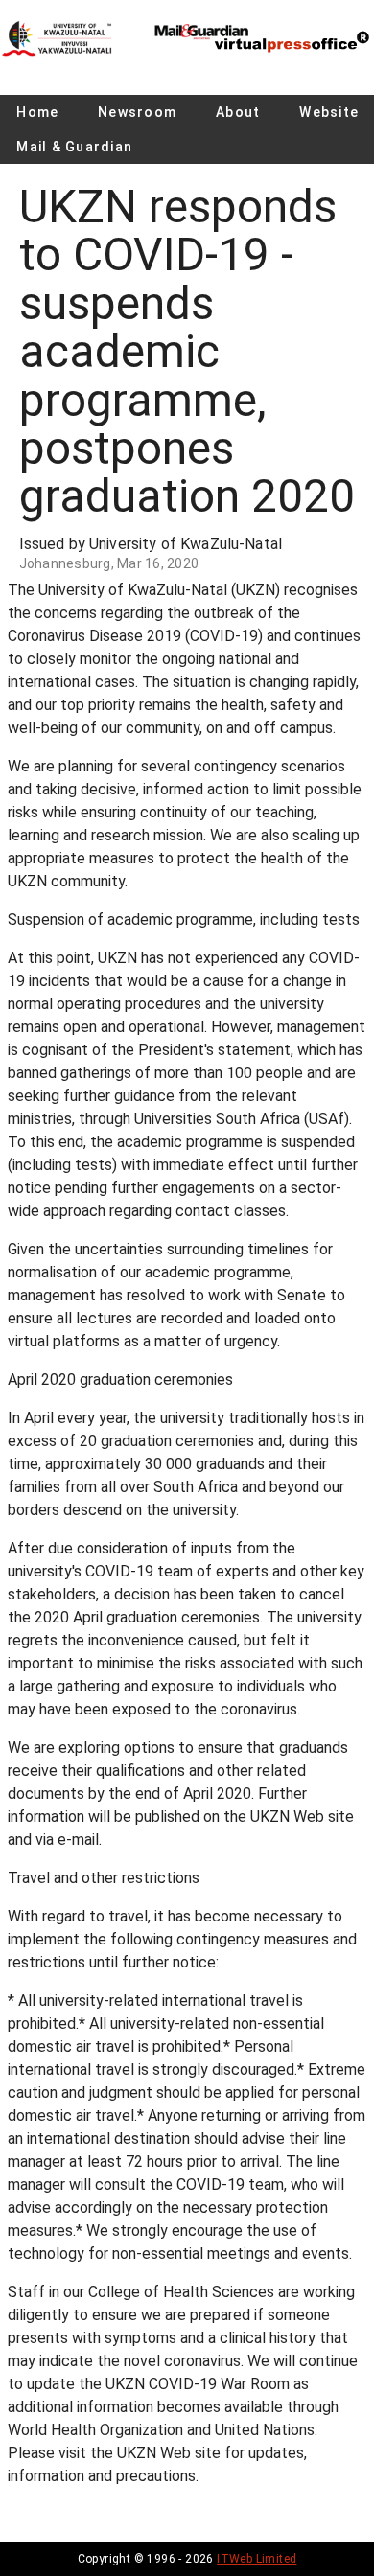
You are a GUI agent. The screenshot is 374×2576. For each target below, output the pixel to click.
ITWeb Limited (257, 2559)
